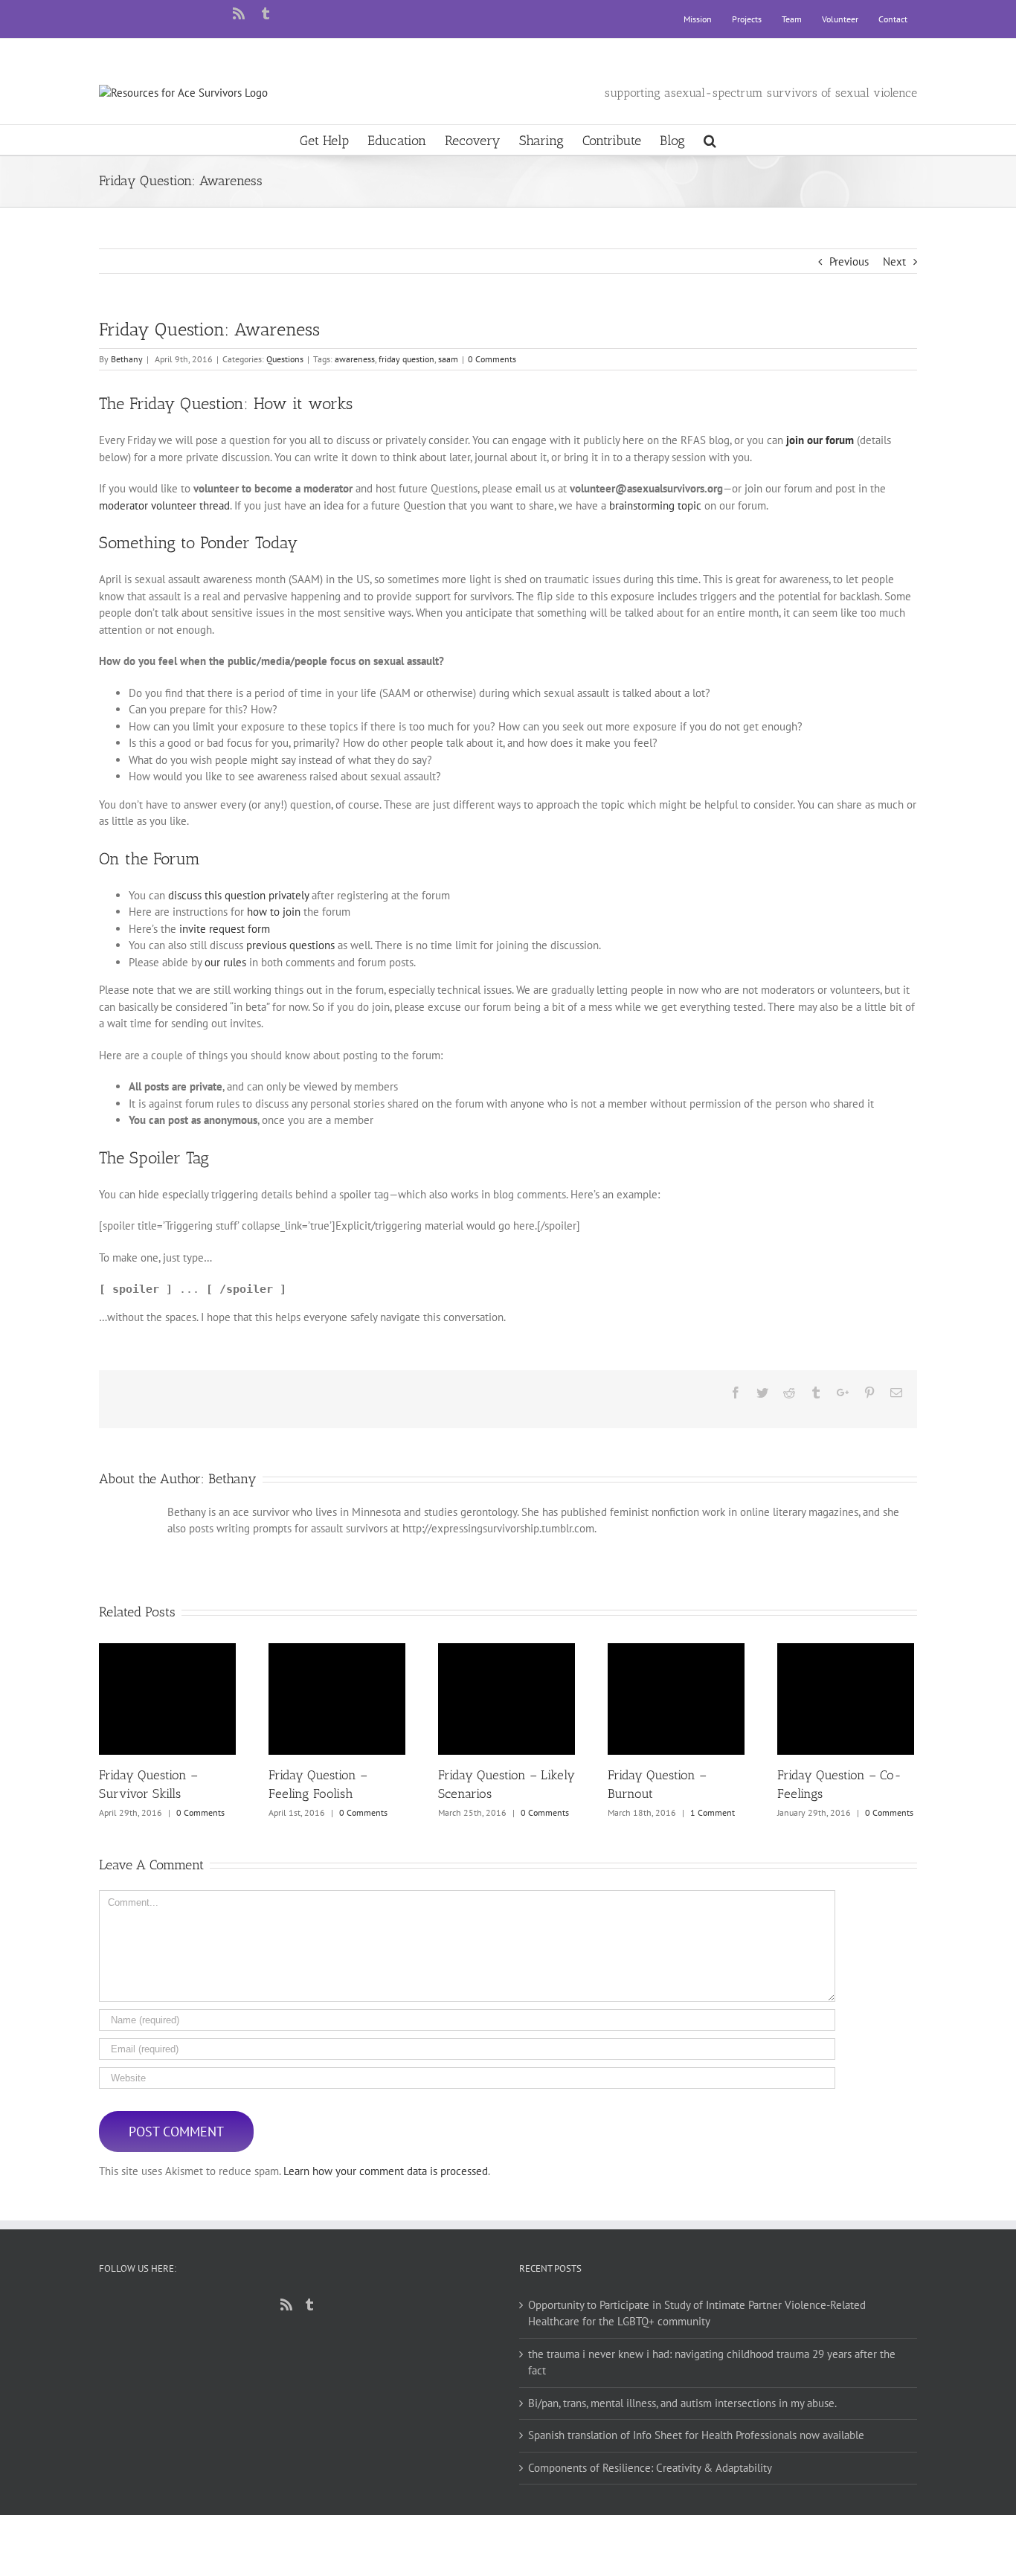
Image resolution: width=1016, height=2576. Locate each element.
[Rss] (286, 2304)
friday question (406, 359)
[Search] (710, 140)
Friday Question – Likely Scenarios (507, 1699)
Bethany (127, 359)
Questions (285, 359)
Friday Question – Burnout (676, 1699)
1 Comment (713, 1812)
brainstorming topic (655, 505)
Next (894, 261)
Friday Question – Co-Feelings (846, 1699)
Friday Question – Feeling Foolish (337, 1699)
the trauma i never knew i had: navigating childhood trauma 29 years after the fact (712, 2363)
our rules (225, 962)
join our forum (820, 440)
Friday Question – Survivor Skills (168, 1699)
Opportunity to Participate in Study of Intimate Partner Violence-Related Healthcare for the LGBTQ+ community (697, 2313)
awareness (355, 359)
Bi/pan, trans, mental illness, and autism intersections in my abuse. (682, 2403)
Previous (849, 261)
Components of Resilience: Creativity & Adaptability (650, 2468)
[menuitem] (698, 19)
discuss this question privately (238, 895)
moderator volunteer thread (164, 505)
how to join (274, 912)
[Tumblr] (309, 2304)
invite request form (225, 929)
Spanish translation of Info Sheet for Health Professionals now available (696, 2435)
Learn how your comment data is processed (386, 2171)
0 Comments (492, 359)
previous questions (290, 945)
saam (448, 359)
